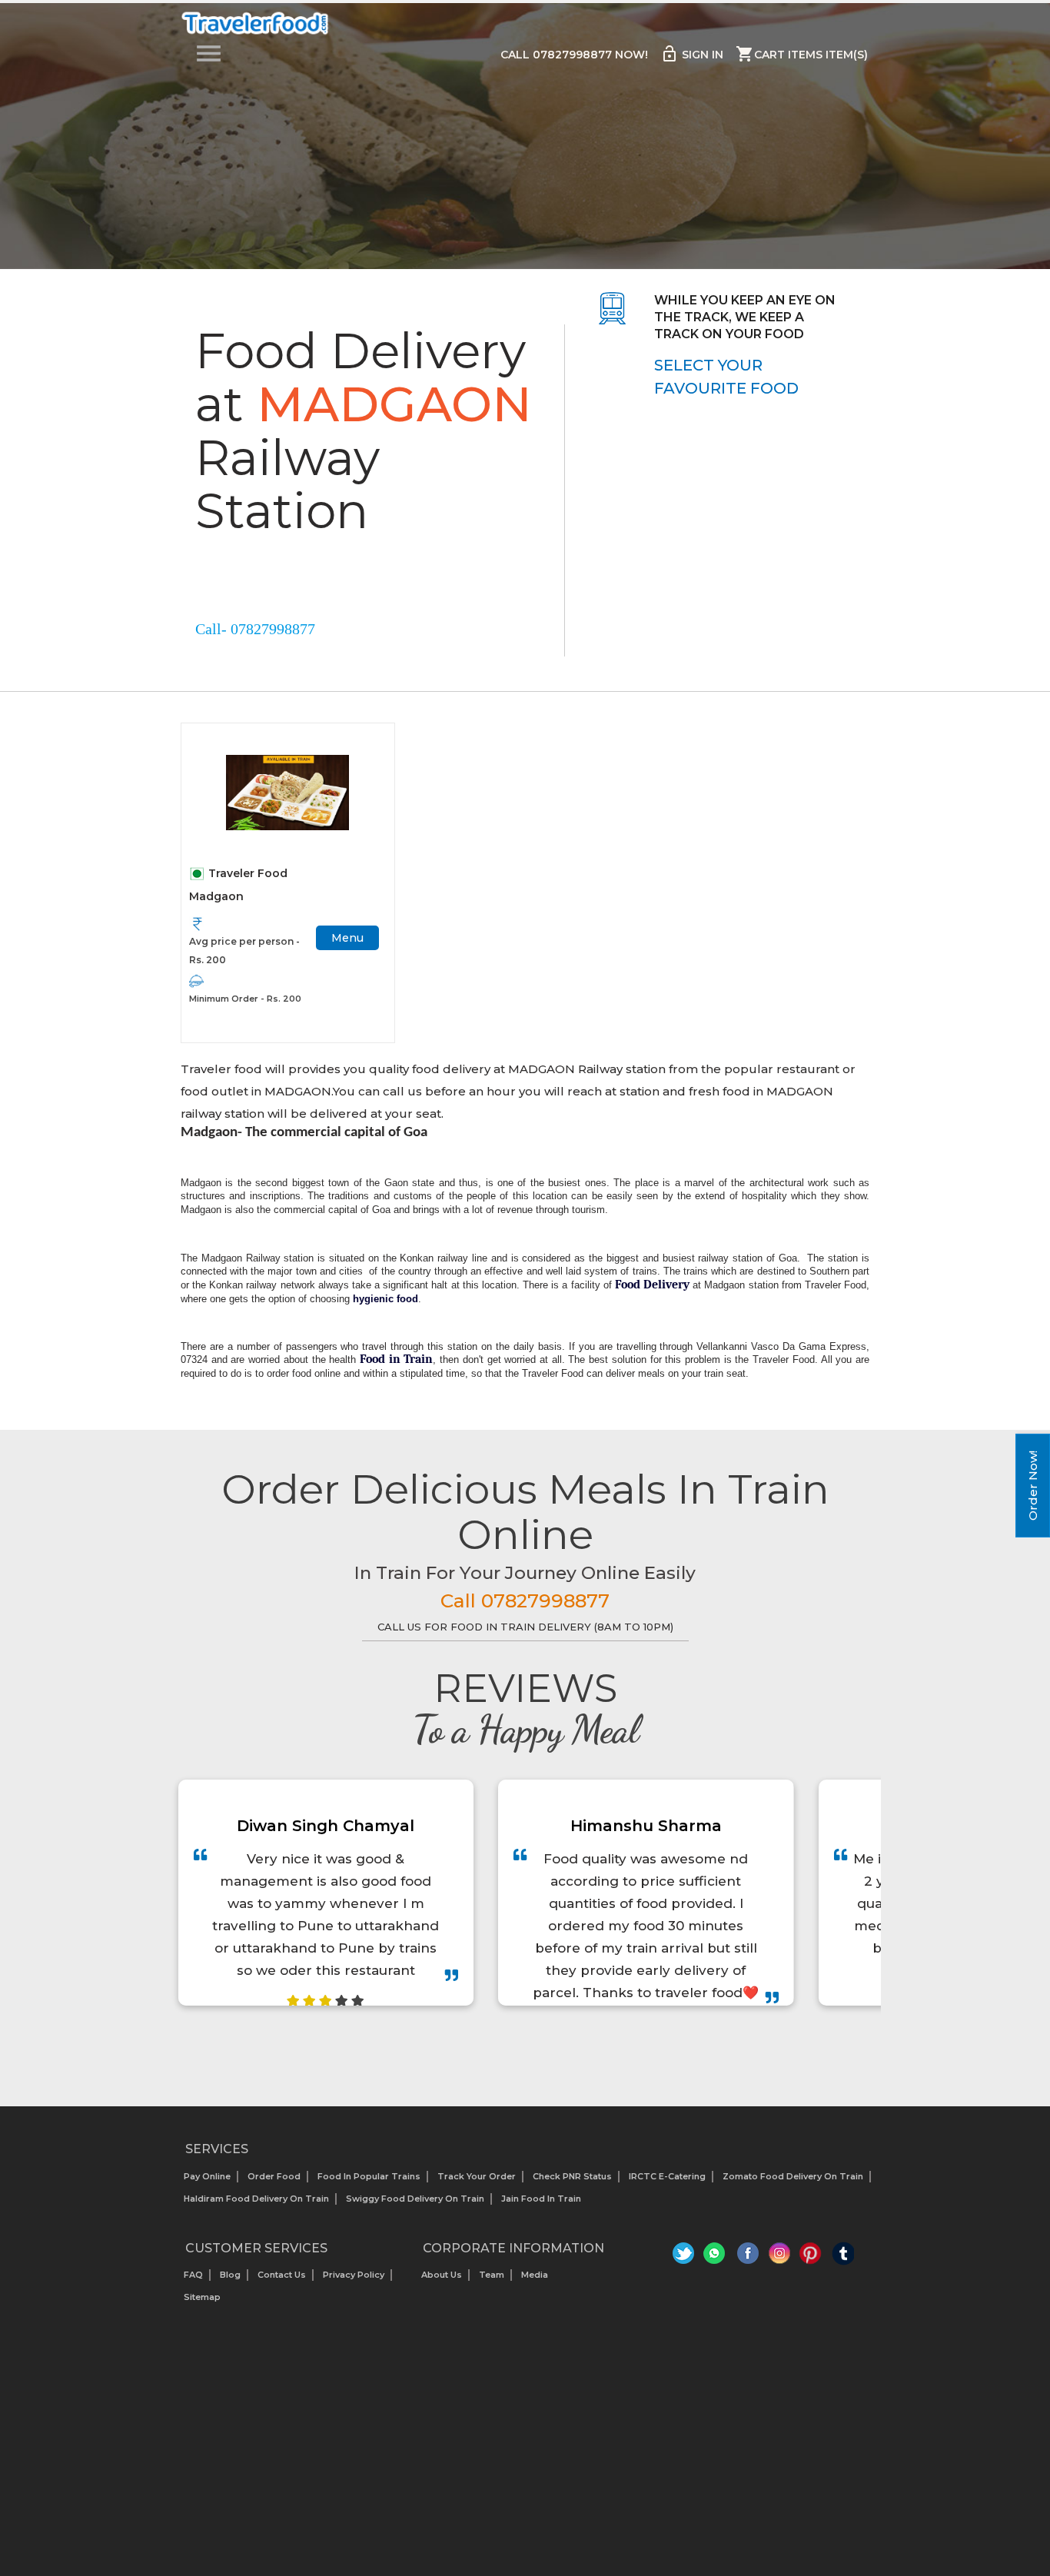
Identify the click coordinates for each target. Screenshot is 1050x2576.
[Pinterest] (811, 2257)
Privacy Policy (354, 2275)
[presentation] (508, 2044)
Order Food (274, 2176)
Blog (230, 2275)
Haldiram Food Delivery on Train (256, 2199)
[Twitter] (685, 2257)
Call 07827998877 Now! (574, 55)
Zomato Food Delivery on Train (793, 2176)
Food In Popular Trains (369, 2176)
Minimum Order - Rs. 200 (245, 999)
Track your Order (477, 2176)
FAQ (193, 2275)
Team (492, 2275)
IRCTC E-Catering (667, 2176)
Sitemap (202, 2297)
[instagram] (780, 2257)
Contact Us (282, 2275)
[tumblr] (843, 2257)
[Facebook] (748, 2257)
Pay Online (207, 2176)
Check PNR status (572, 2176)
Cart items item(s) (802, 54)
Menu (347, 938)
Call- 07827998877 (255, 629)
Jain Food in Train (541, 2199)
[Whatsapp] (717, 2257)
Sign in (692, 54)
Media (535, 2275)
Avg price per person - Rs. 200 (244, 951)
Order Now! (1033, 1486)
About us (442, 2275)
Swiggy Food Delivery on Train (415, 2199)
